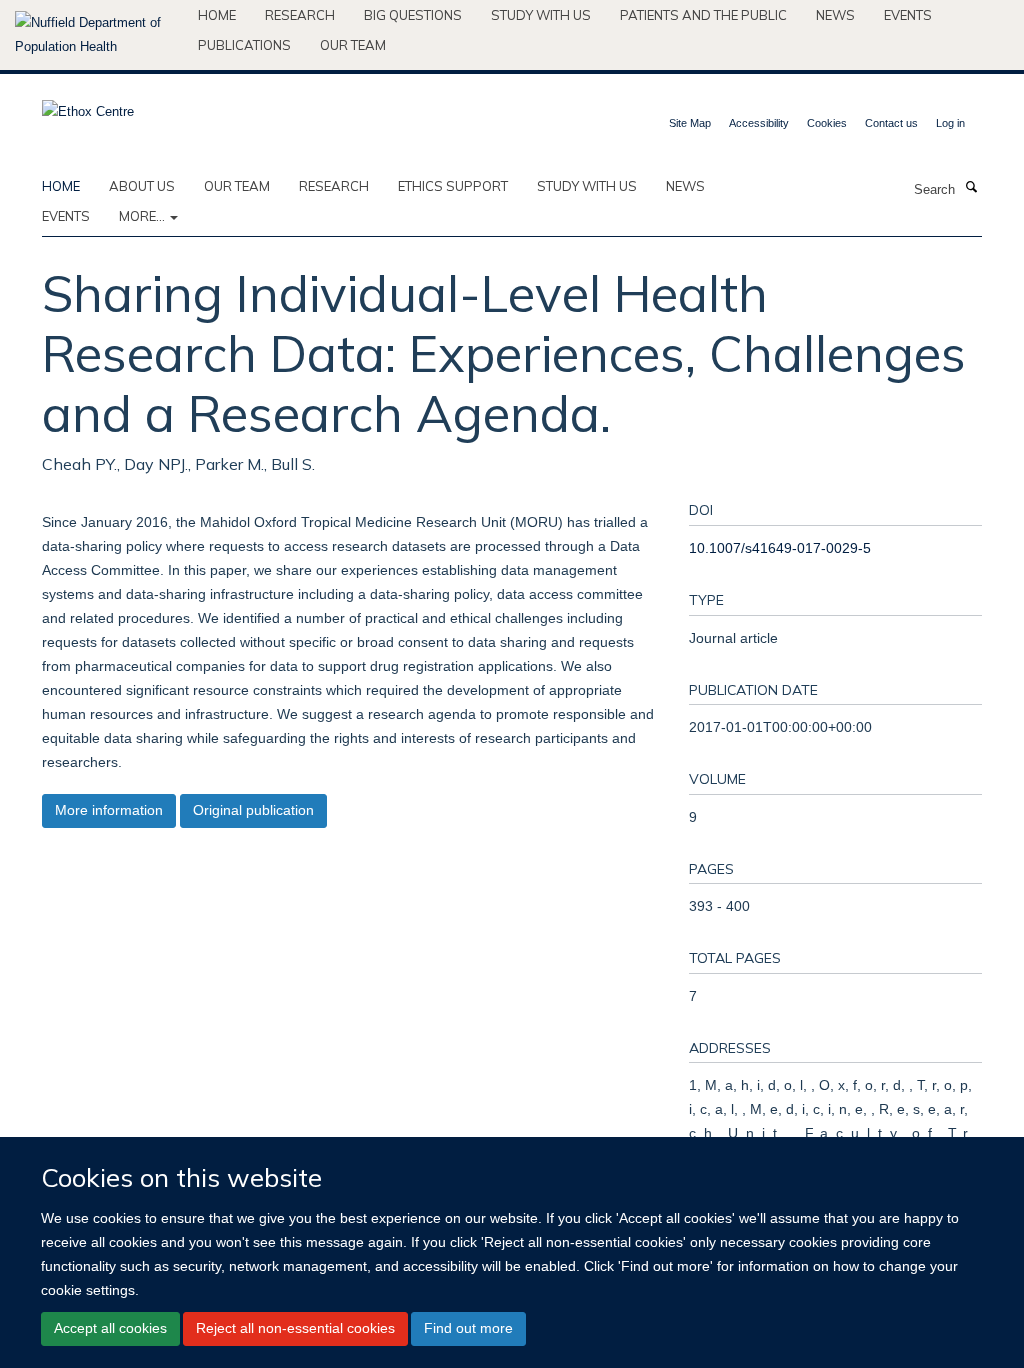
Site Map (690, 123)
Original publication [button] (253, 810)
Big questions (413, 15)
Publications (244, 45)
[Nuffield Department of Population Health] (99, 35)
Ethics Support (453, 186)
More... (143, 216)
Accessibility (759, 123)
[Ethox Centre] (88, 105)
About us (142, 186)
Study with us (541, 15)
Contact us (891, 123)
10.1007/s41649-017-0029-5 (780, 548)
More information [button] (109, 810)
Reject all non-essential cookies (295, 1328)
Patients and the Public (703, 15)
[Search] (971, 188)
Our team (353, 45)
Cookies (827, 123)
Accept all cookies (110, 1328)
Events (908, 15)
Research (300, 15)
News (835, 15)
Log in (950, 123)
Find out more (468, 1328)
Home (217, 15)
